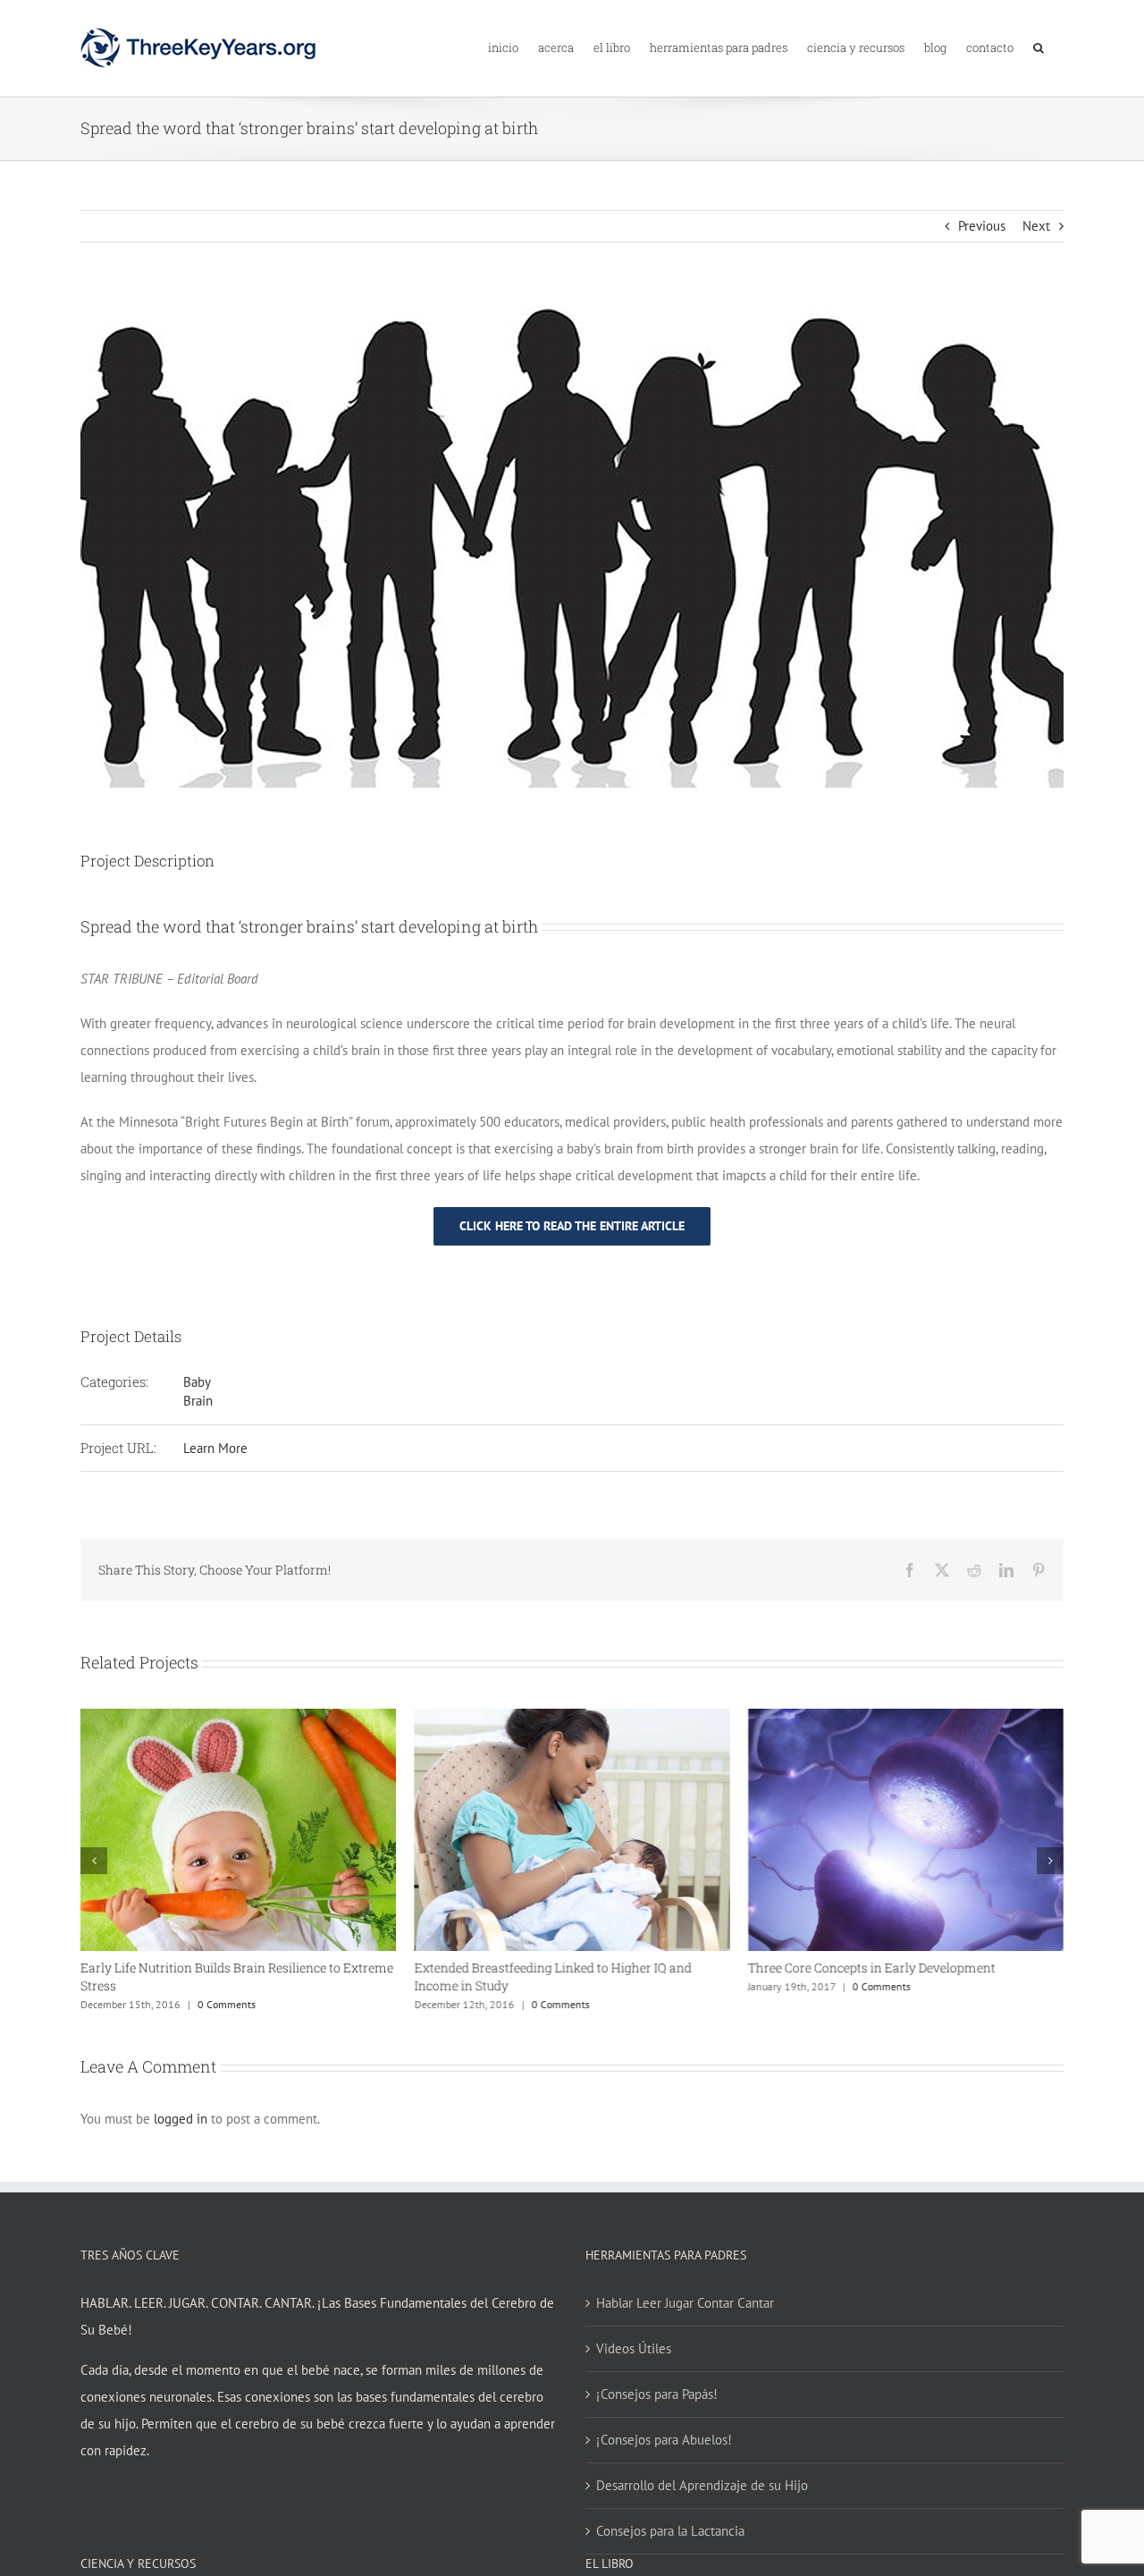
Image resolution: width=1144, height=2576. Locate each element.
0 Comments (227, 2004)
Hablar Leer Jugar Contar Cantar (685, 2303)
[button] (1039, 46)
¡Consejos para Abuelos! (664, 2440)
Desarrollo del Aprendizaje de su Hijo (702, 2485)
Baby (197, 1382)
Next (1036, 226)
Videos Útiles (634, 2348)
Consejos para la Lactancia (670, 2531)
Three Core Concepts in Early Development (872, 1968)
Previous (982, 226)
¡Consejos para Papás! (657, 2394)
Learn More (215, 1448)
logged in (181, 2119)
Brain (198, 1401)
